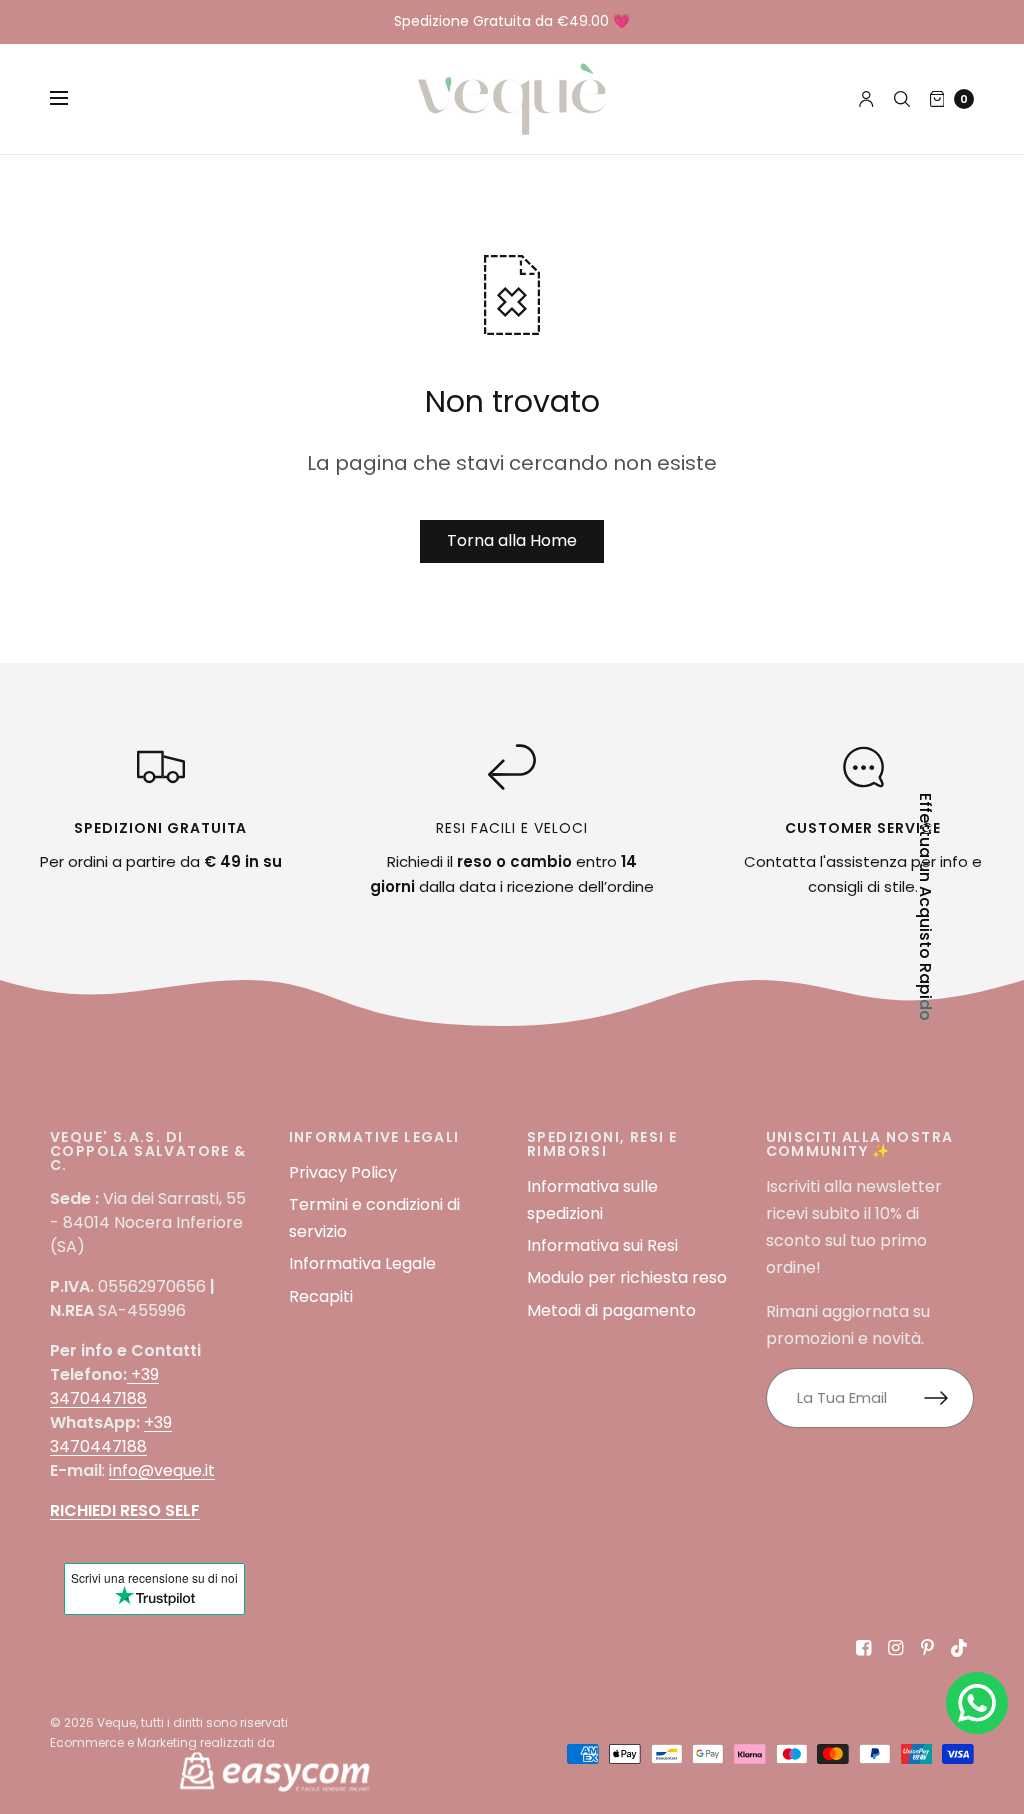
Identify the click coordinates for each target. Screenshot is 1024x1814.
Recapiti (321, 1296)
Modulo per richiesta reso (627, 1277)
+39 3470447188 (104, 1386)
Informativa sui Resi (602, 1245)
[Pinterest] (928, 1648)
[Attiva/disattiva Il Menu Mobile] (72, 99)
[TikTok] (960, 1648)
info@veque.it (162, 1470)
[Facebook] (864, 1648)
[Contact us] (977, 1703)
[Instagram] (896, 1648)
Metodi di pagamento (611, 1310)
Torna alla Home (512, 540)
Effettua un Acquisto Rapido (925, 907)
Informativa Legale (362, 1263)
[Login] (866, 99)
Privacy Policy (343, 1172)
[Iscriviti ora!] (949, 1398)
